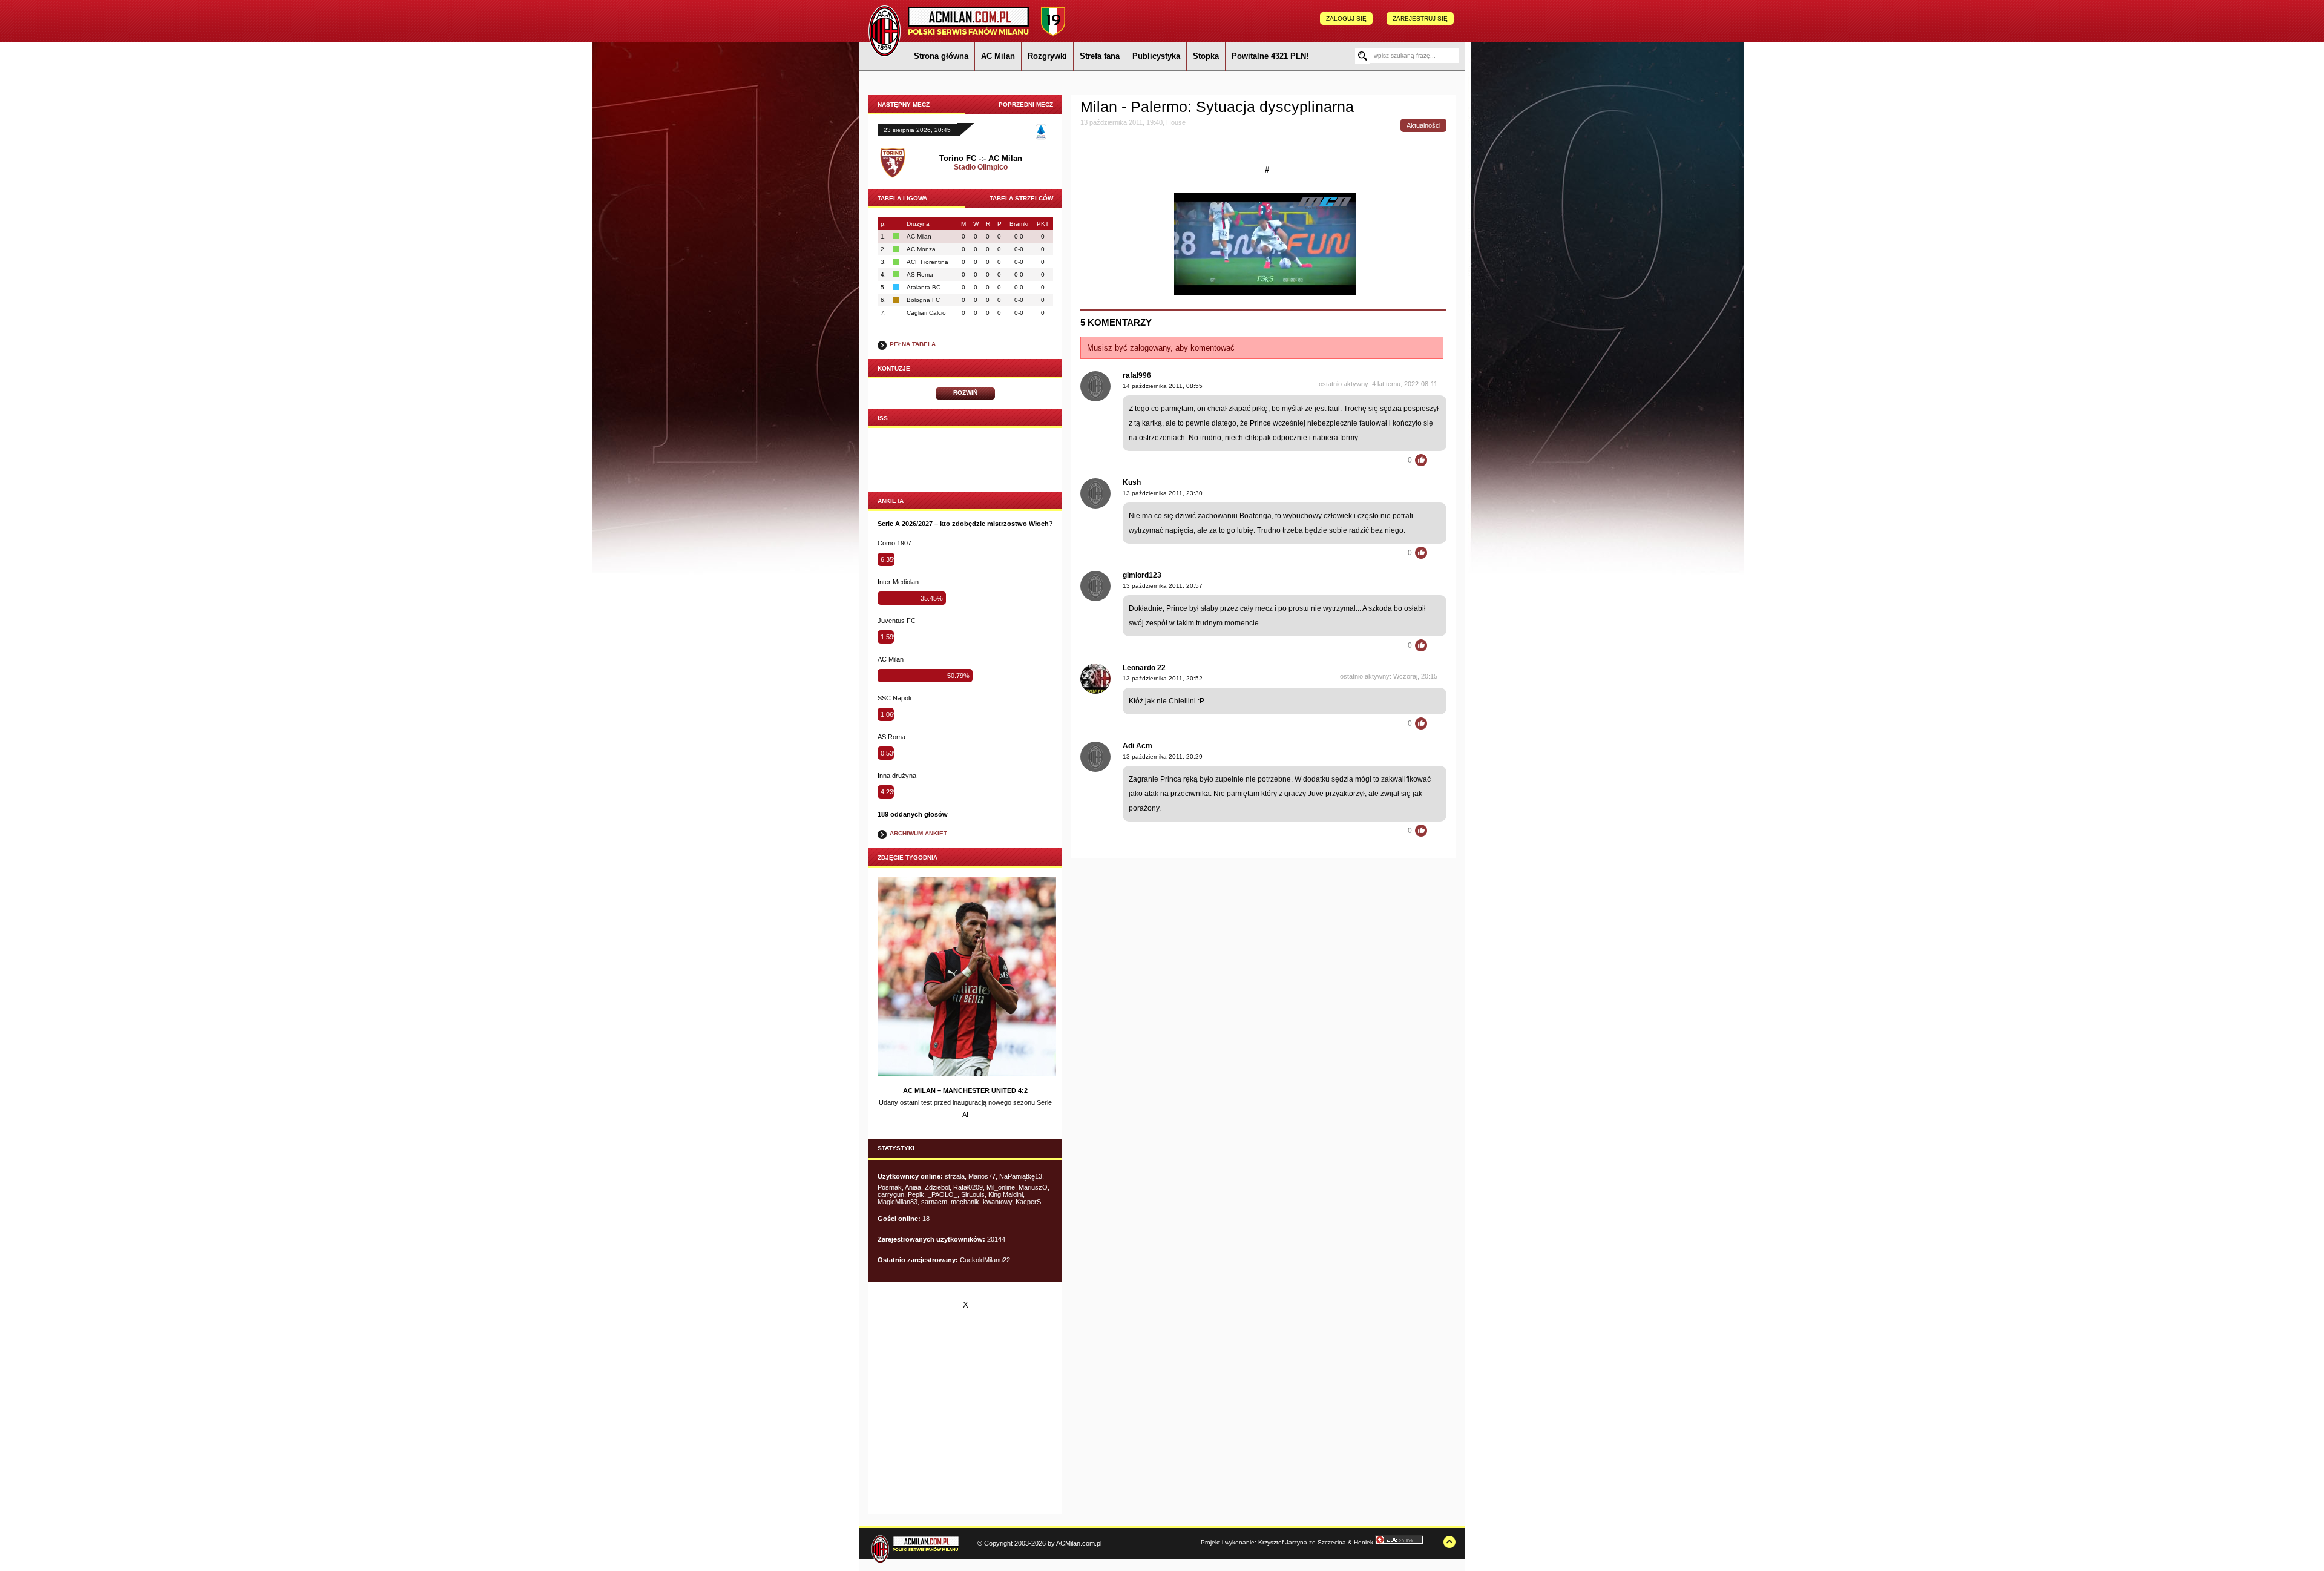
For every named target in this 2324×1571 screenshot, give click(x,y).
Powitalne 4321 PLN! (1270, 56)
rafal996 (1137, 375)
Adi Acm (1137, 746)
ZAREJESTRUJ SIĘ (1420, 18)
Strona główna (941, 56)
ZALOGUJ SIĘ (1346, 18)
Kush (1132, 482)
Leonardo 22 (1144, 668)
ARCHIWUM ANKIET (918, 833)
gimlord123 (1142, 575)
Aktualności (1423, 125)
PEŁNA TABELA (913, 344)
